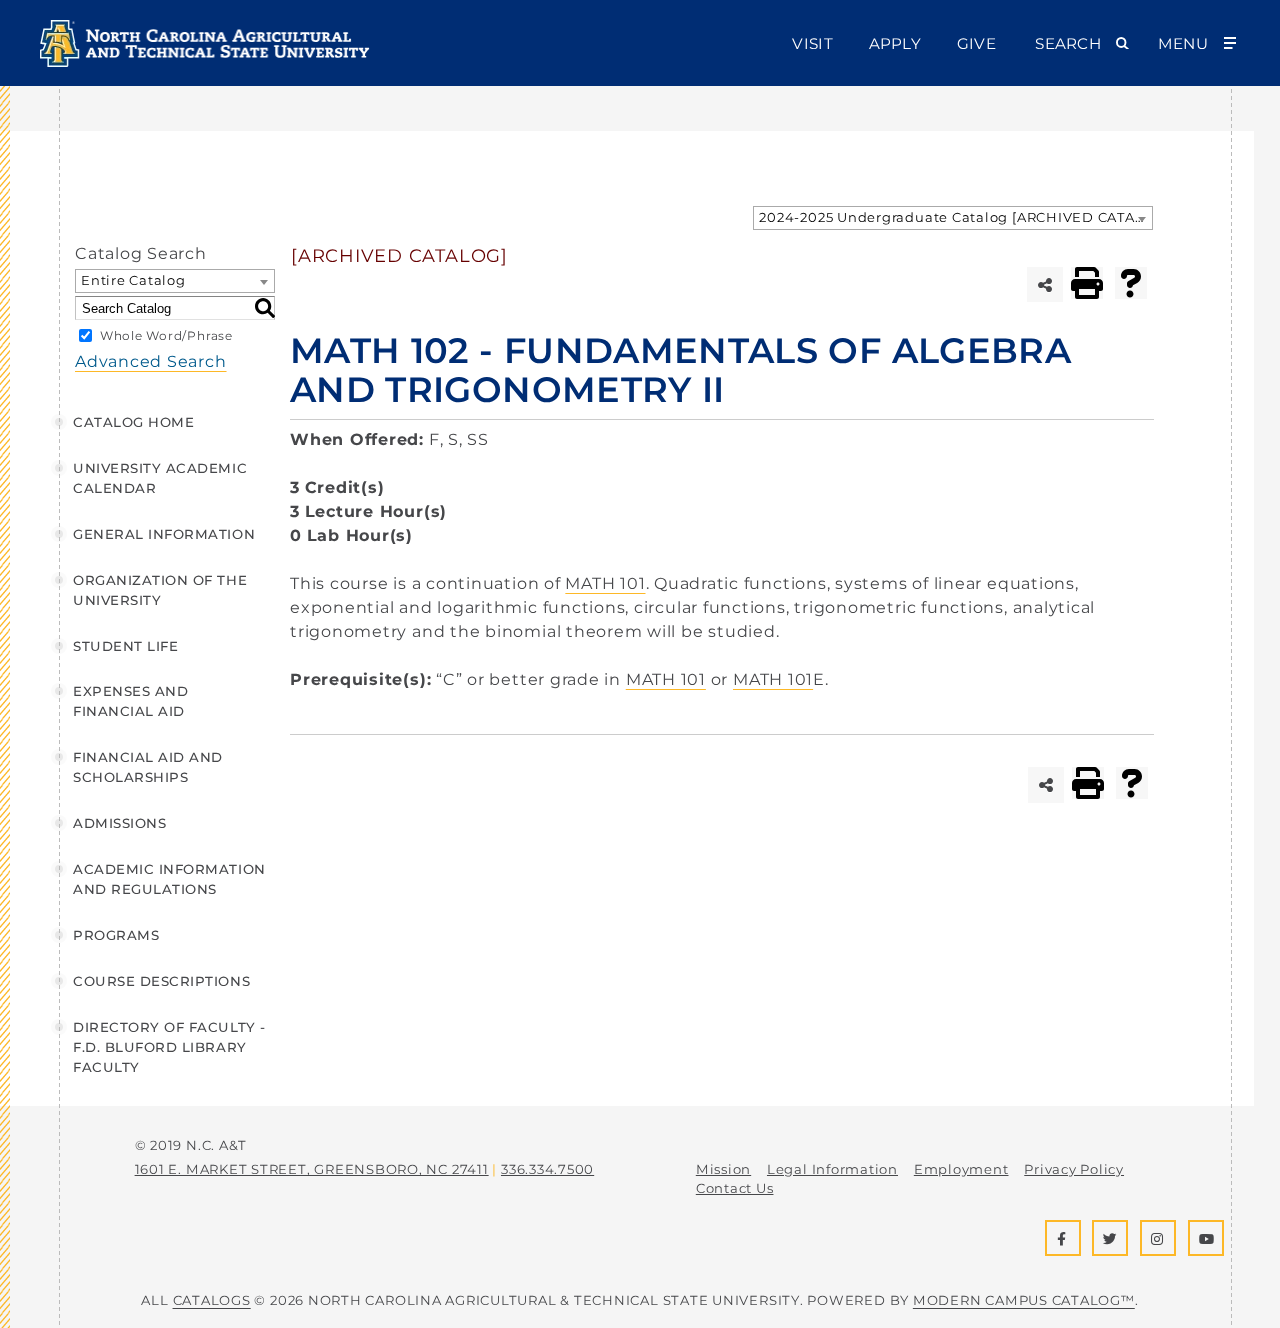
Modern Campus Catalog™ (1024, 1300)
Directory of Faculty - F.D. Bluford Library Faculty (169, 1047)
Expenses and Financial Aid (130, 701)
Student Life (125, 646)
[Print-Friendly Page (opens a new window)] (1087, 283)
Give (976, 43)
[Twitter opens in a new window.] (1110, 1238)
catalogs (212, 1300)
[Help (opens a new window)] (1131, 283)
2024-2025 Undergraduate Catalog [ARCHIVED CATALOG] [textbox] (955, 217)
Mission (723, 1169)
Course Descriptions (161, 981)
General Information (164, 534)
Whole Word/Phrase (166, 335)
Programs (116, 935)
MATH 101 (605, 583)
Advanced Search (151, 361)
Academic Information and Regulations (169, 879)
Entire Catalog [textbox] (133, 280)
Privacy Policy (1074, 1169)
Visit (812, 43)
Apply (895, 43)
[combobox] (953, 218)
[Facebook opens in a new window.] (1063, 1238)
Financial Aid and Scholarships (148, 767)
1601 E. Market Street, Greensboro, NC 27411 (312, 1169)
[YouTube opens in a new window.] (1206, 1238)
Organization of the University (160, 590)
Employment (961, 1169)
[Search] (265, 308)
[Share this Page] (1044, 284)
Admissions (119, 823)
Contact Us (735, 1188)
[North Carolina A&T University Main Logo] (205, 61)
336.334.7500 (547, 1169)
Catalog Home (133, 422)
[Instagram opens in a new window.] (1158, 1238)
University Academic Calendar (160, 478)
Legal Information (832, 1169)
